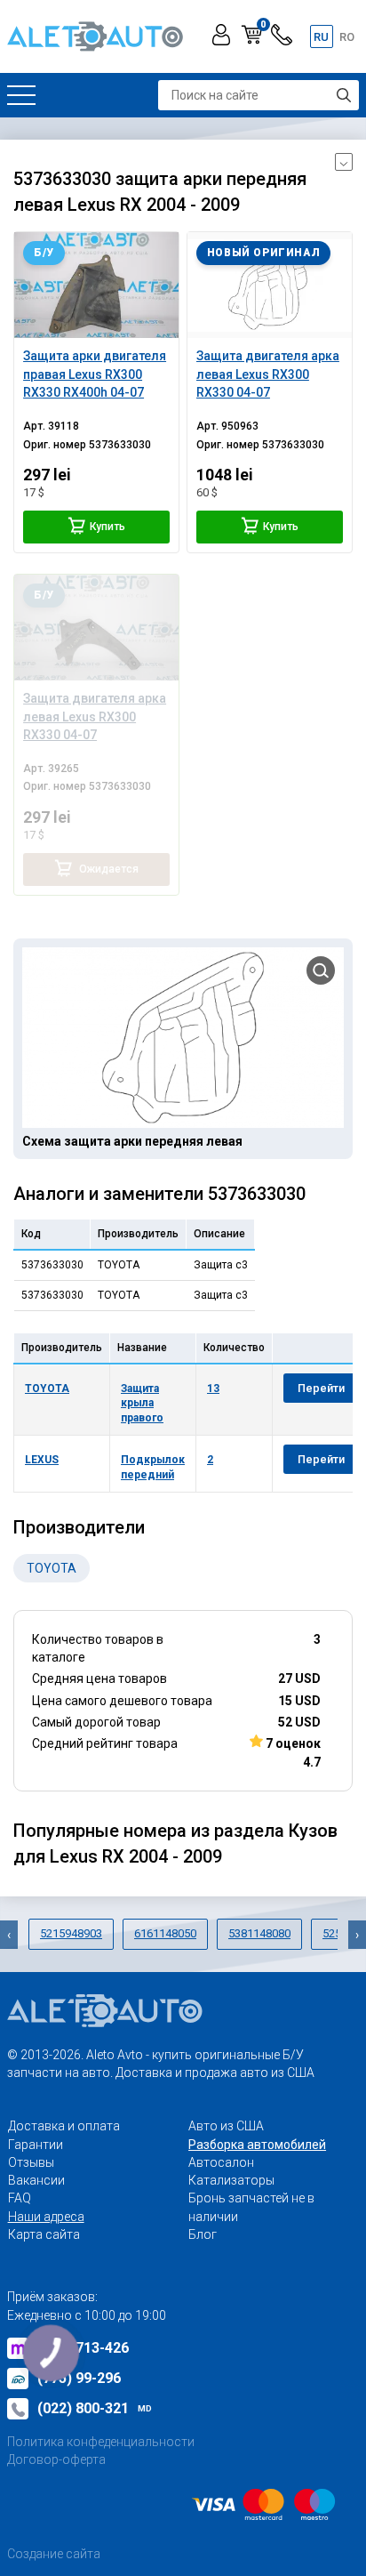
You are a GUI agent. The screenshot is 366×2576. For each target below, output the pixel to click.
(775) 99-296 (79, 2378)
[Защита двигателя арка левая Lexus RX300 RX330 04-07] (270, 285)
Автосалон (221, 2162)
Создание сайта (54, 2554)
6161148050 (165, 1933)
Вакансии (36, 2180)
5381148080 (259, 1933)
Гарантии (36, 2145)
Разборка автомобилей (257, 2145)
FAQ (20, 2198)
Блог (203, 2234)
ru (321, 37)
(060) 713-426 (83, 2348)
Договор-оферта (56, 2459)
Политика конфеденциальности (101, 2442)
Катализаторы (231, 2180)
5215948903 (71, 1933)
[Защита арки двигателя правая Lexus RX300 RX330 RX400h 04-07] (96, 285)
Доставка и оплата (64, 2126)
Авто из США (226, 2126)
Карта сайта (44, 2234)
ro (347, 37)
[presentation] (9, 1935)
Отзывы (31, 2162)
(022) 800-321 (95, 2408)
